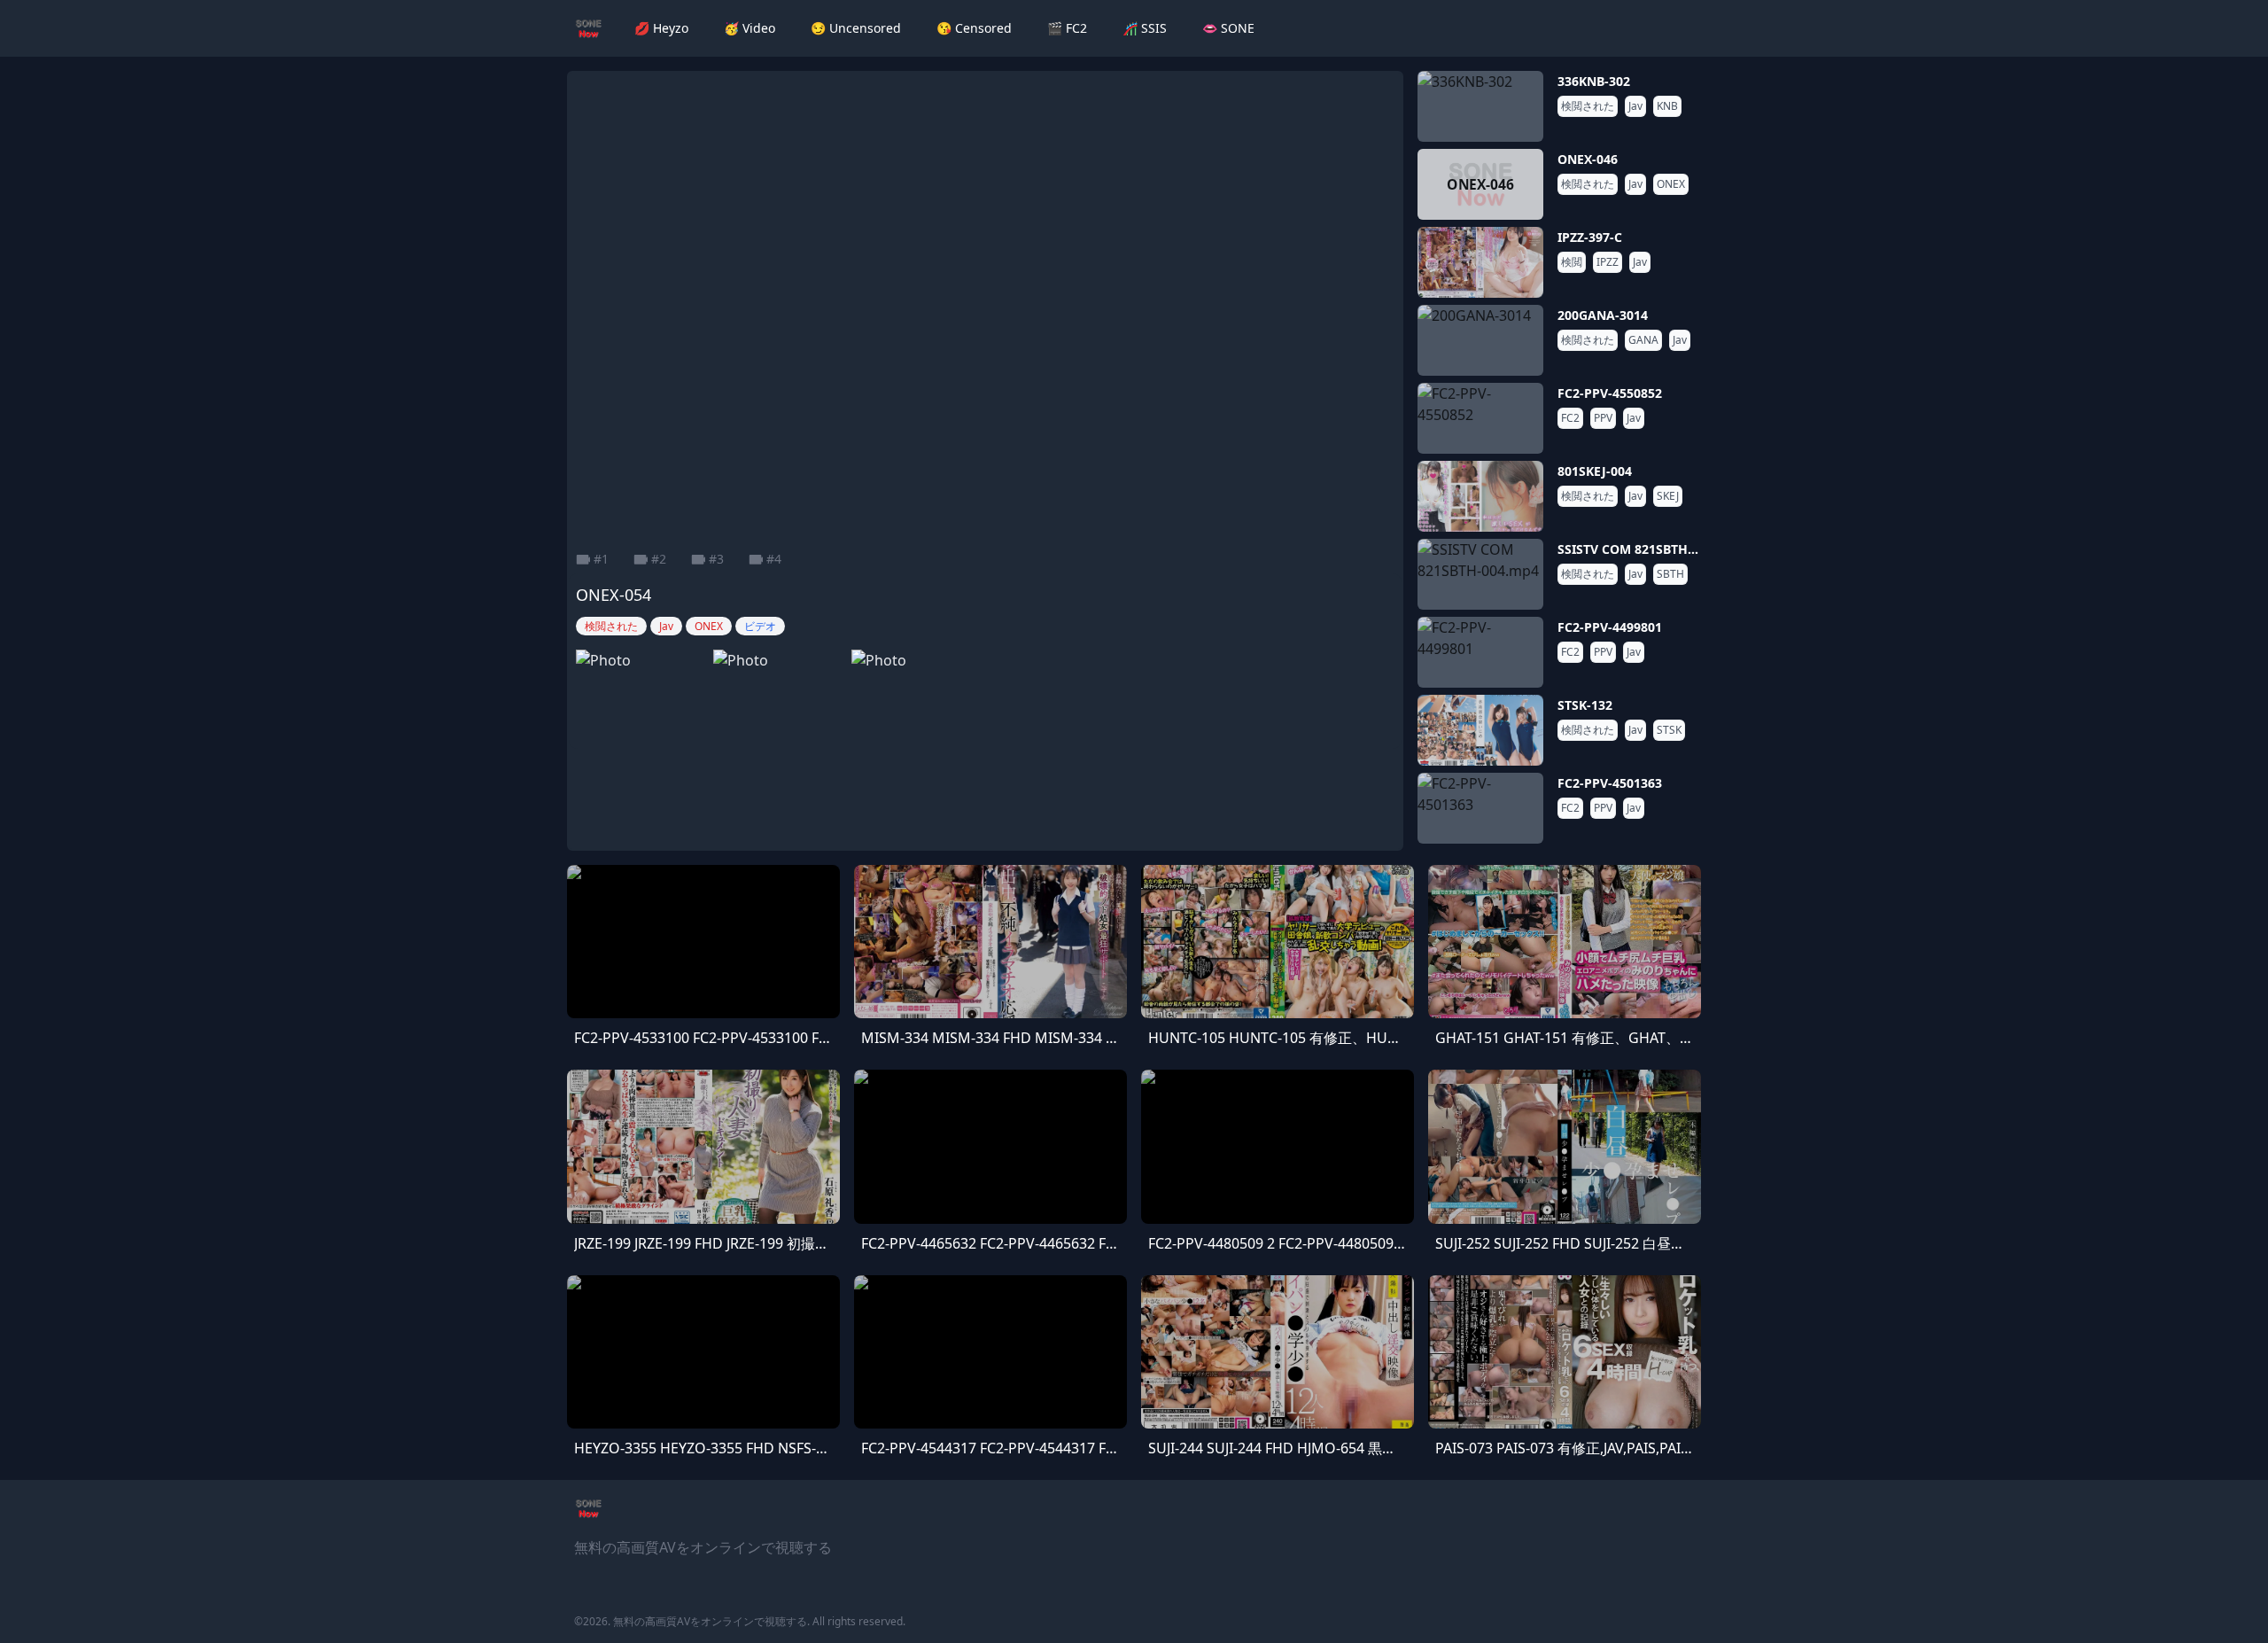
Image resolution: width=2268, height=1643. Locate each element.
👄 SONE (1228, 28)
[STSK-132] (1480, 730)
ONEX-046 (1588, 159)
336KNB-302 (1594, 81)
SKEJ (1668, 496)
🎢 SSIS (1145, 28)
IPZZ (1608, 262)
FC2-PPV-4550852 (1610, 393)
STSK (1669, 730)
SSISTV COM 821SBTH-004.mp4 (1651, 549)
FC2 (1570, 418)
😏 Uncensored (856, 28)
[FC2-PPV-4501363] (1480, 808)
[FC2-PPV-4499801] (1480, 652)
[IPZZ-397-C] (1480, 262)
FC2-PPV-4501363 (1610, 783)
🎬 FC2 (1067, 28)
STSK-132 (1585, 705)
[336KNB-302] (1480, 106)
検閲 (1572, 262)
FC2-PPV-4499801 (1610, 627)
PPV (1603, 418)
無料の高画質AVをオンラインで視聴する (710, 1621)
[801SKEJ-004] (1480, 496)
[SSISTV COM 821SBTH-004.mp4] (1480, 574)
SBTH (1670, 574)
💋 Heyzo (661, 28)
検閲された (1588, 106)
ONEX (1671, 184)
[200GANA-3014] (1480, 340)
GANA (1643, 340)
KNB (1667, 106)
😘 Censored (974, 28)
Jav (1635, 106)
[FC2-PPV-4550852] (1480, 418)
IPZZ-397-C (1590, 237)
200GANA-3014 (1603, 315)
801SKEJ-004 (1595, 471)
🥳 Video (750, 28)
